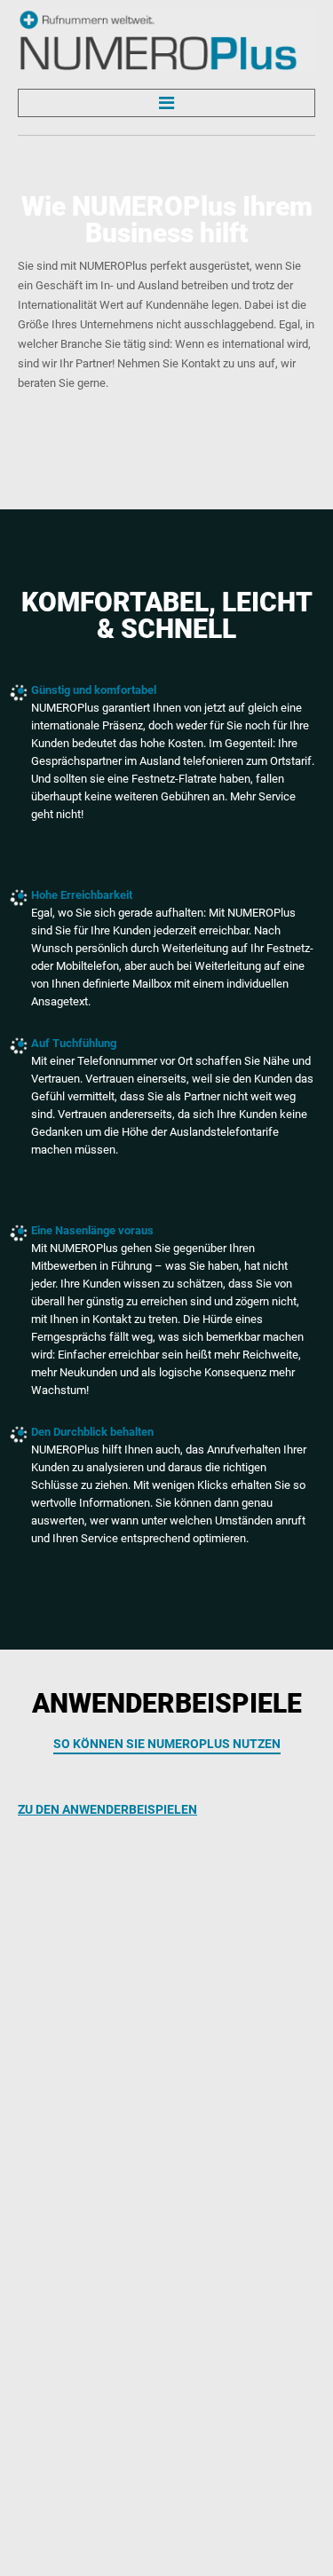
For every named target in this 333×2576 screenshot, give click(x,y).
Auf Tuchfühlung (74, 1043)
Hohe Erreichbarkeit (82, 895)
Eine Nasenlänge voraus (92, 1230)
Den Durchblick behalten (92, 1432)
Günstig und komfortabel (94, 690)
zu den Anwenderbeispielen (107, 1809)
